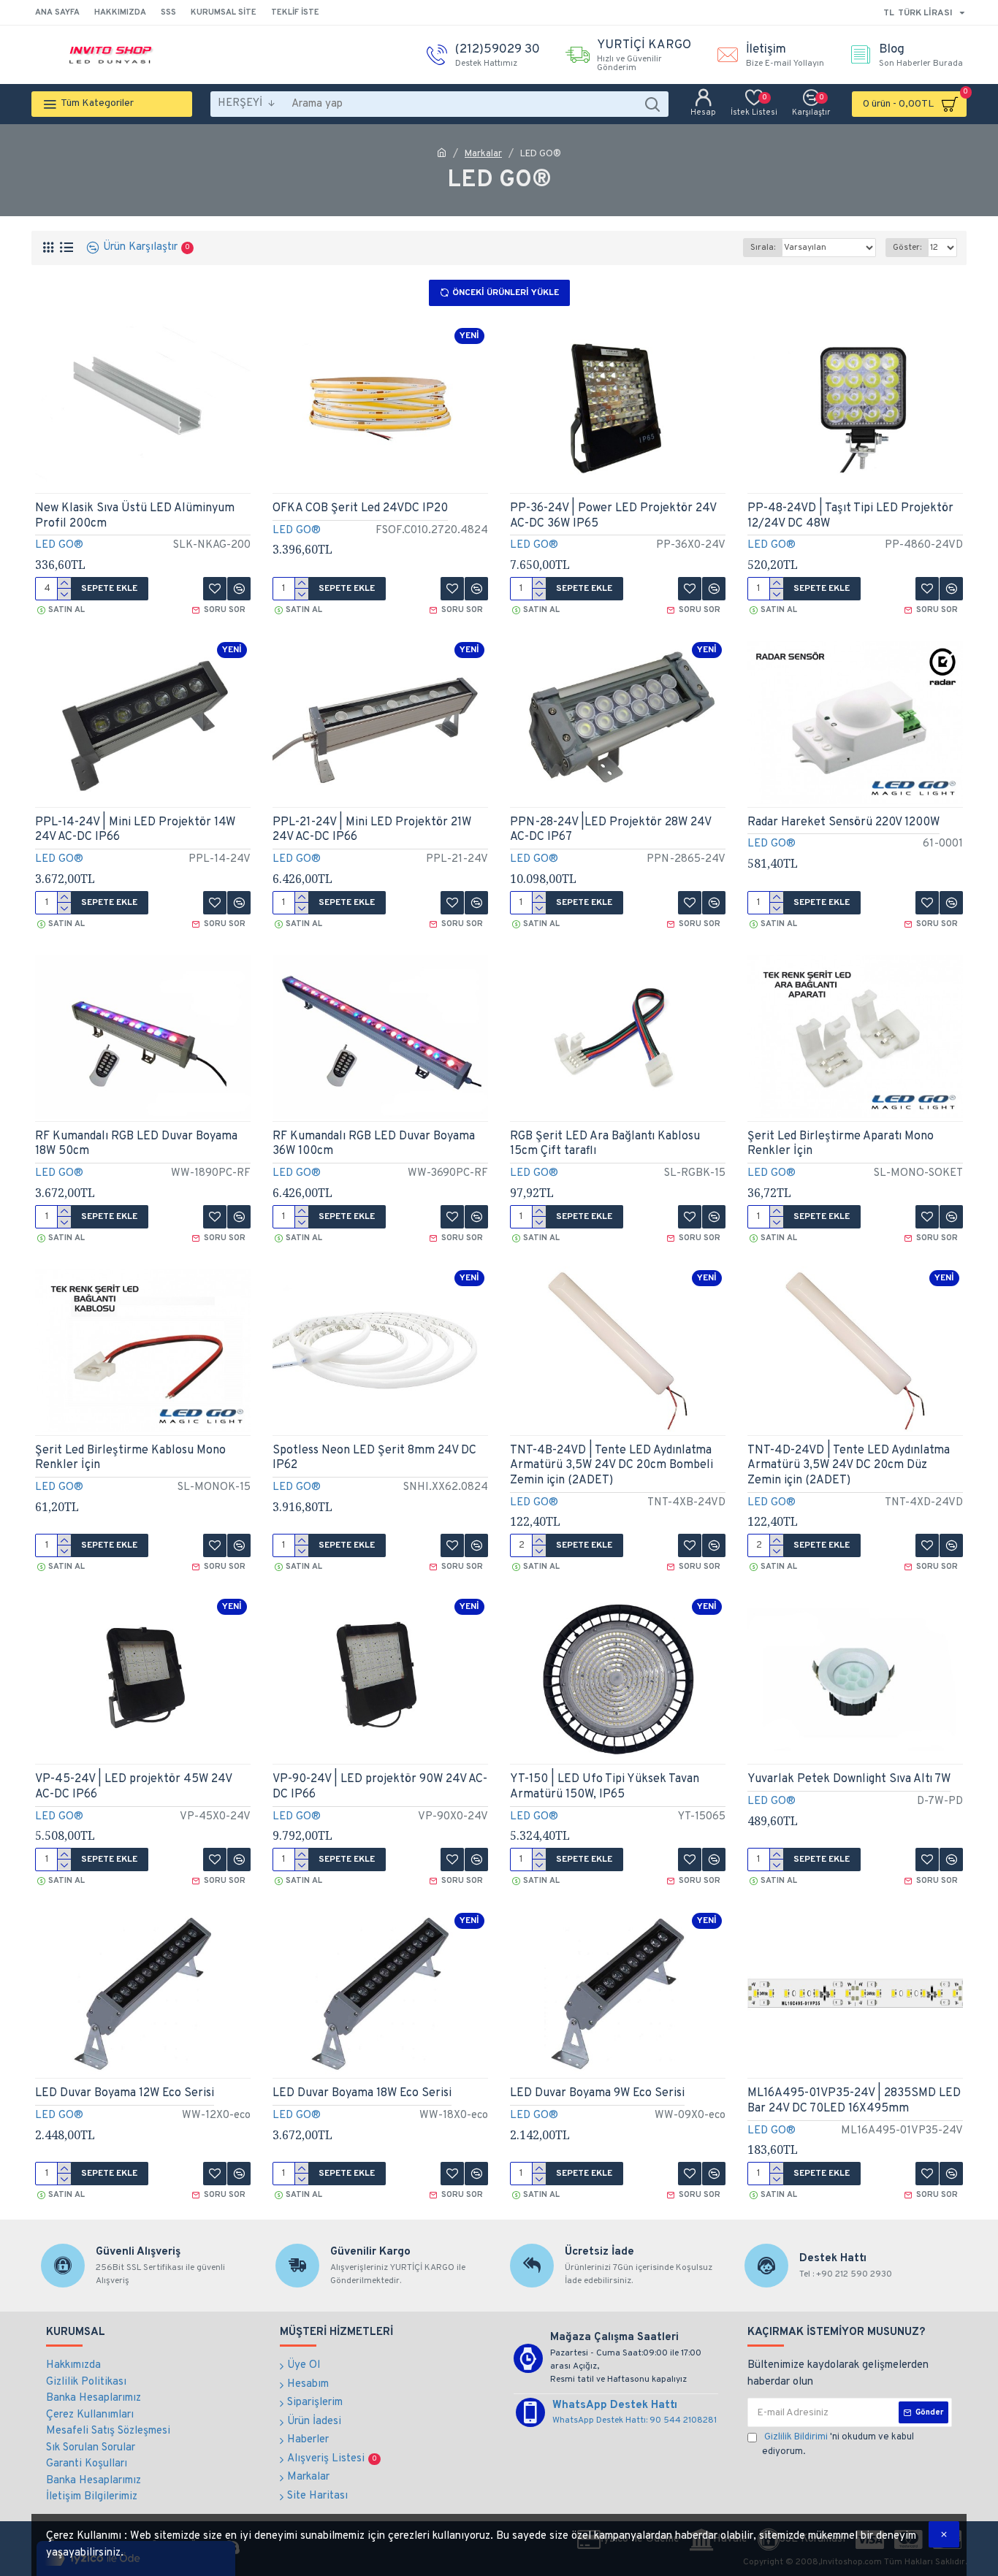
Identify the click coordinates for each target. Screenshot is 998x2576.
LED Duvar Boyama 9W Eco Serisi (597, 2093)
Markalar (483, 154)
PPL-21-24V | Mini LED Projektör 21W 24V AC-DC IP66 (372, 830)
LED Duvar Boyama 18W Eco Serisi (362, 2093)
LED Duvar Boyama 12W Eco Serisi (125, 2093)
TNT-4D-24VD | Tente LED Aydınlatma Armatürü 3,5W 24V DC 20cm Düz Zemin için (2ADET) (849, 1466)
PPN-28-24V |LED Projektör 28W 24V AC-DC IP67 (610, 830)
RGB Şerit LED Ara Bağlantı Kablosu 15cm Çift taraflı (605, 1144)
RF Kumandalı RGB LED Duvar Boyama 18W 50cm (136, 1144)
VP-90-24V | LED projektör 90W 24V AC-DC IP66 (380, 1787)
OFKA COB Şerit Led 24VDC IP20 (360, 508)
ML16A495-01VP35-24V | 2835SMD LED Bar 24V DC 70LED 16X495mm (854, 2101)
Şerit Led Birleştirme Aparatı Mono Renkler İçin (841, 1144)
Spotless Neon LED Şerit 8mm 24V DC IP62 (374, 1458)
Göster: (907, 248)
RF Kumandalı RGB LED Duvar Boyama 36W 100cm (374, 1144)
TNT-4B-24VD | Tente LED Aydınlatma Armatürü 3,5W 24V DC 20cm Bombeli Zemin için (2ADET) (612, 1466)
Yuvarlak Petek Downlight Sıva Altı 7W (849, 1779)
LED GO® (59, 545)
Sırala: (763, 248)
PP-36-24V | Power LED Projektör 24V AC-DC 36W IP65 (613, 516)
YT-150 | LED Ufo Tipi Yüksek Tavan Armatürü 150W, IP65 (605, 1787)
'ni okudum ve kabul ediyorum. (838, 2445)
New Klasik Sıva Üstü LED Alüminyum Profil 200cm (135, 516)
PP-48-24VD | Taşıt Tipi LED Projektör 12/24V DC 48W (850, 516)
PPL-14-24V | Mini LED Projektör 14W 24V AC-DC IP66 (135, 830)
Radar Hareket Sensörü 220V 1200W (843, 822)
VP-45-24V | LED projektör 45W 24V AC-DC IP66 (133, 1787)
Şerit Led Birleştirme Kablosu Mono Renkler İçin (130, 1458)
